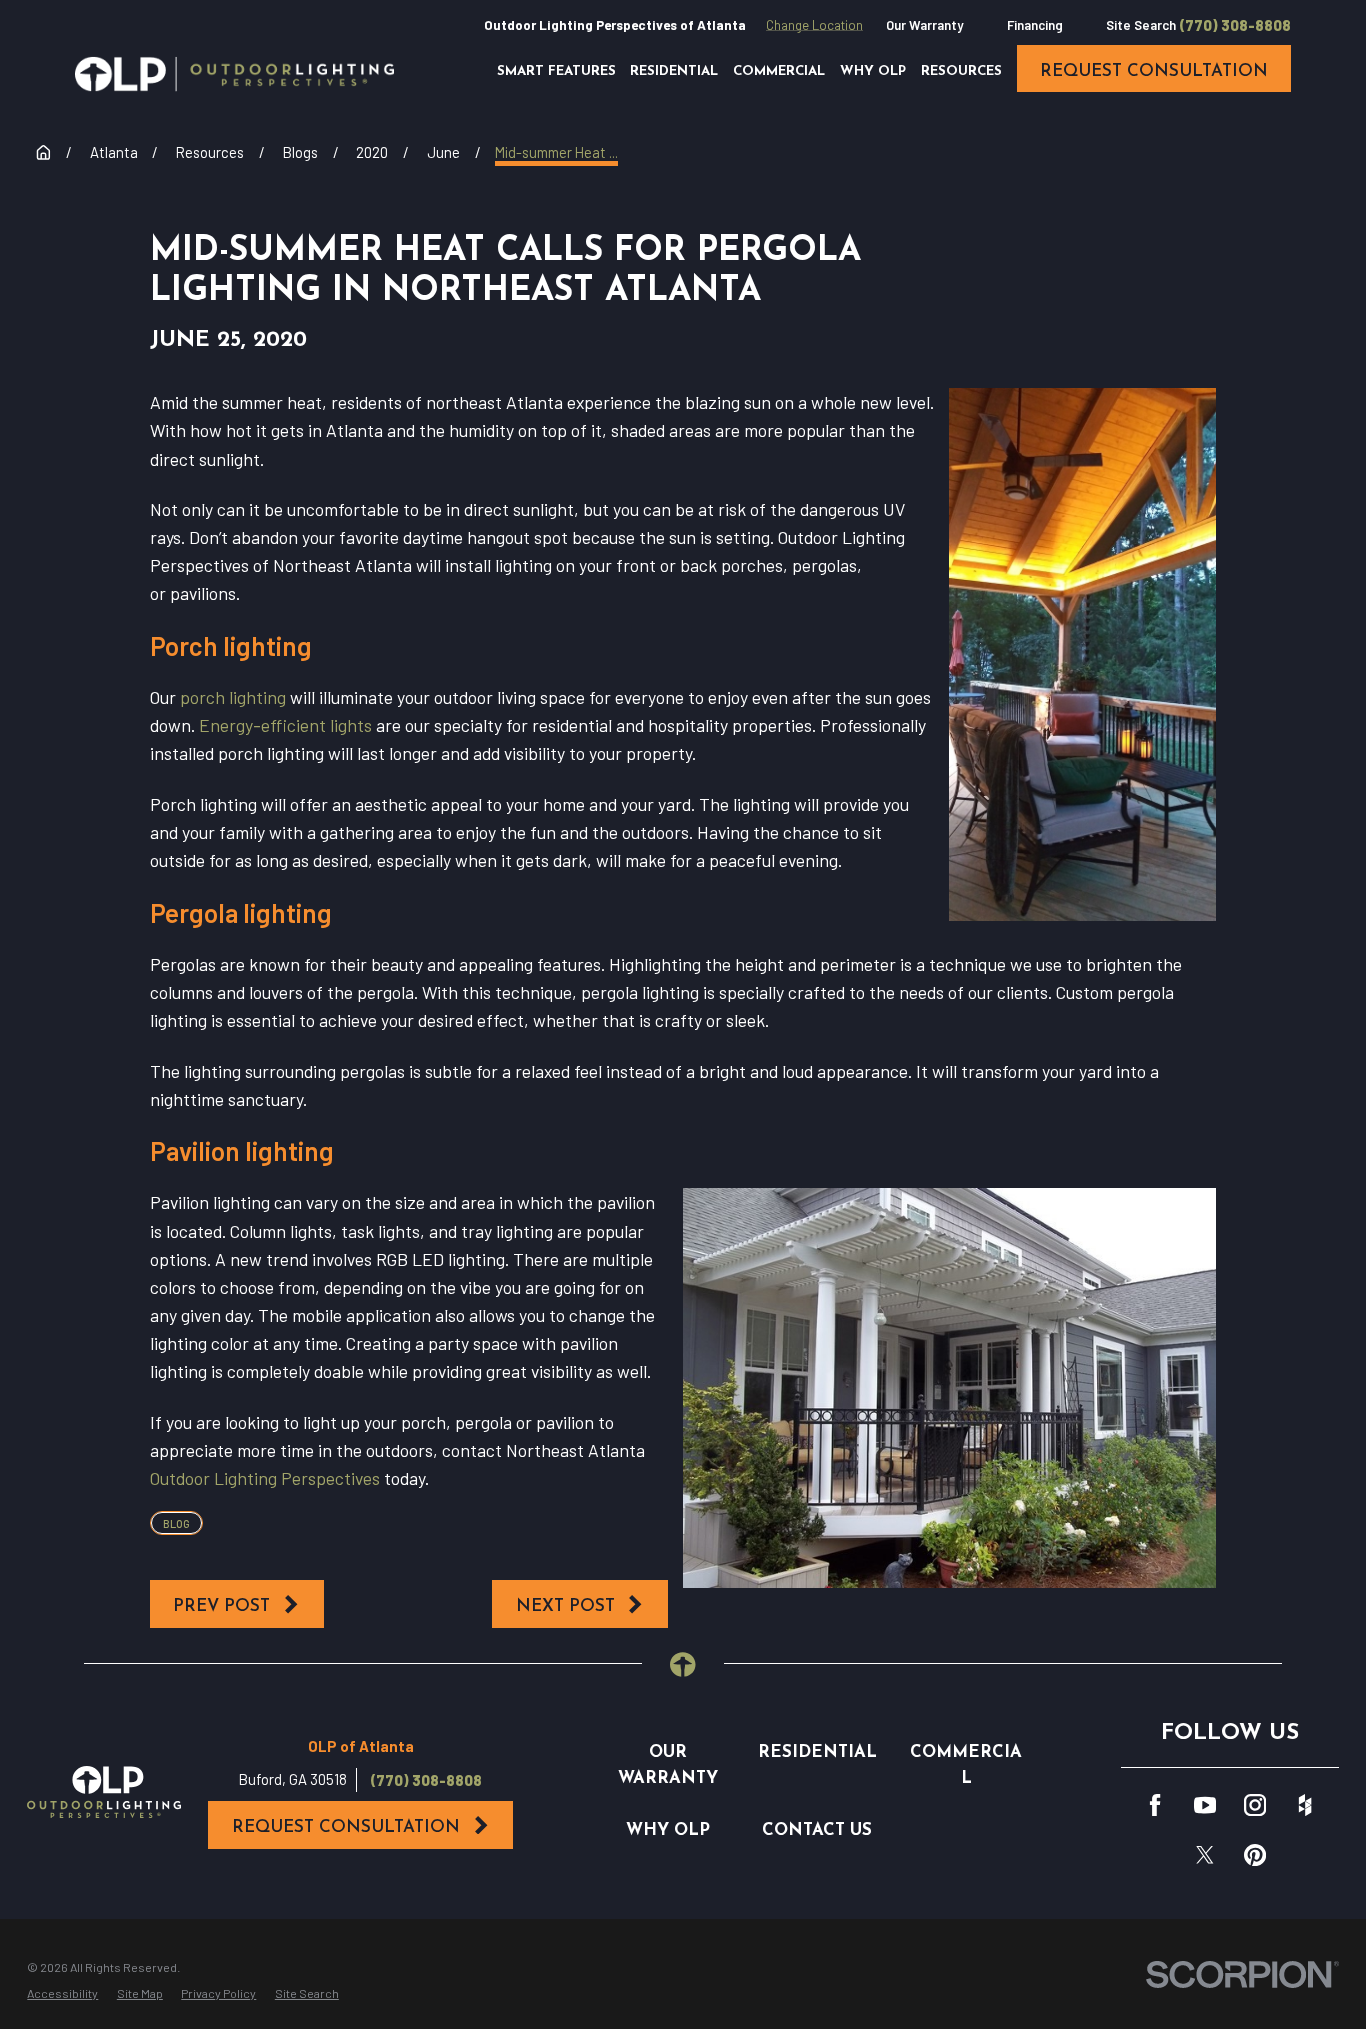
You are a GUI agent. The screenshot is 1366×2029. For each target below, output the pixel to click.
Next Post (565, 1606)
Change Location (814, 25)
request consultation (1154, 71)
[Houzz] (1305, 1805)
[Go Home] (43, 152)
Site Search (1141, 25)
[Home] (234, 74)
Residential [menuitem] (674, 71)
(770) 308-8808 (1235, 25)
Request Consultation (346, 1827)
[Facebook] (1155, 1805)
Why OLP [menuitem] (873, 71)
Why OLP (668, 1830)
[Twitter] (1205, 1855)
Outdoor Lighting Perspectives (265, 1478)
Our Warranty (924, 25)
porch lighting (233, 697)
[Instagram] (1255, 1805)
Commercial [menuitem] (779, 71)
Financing (1035, 25)
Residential (817, 1752)
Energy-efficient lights (285, 725)
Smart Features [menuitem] (556, 71)
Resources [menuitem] (961, 71)
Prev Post (221, 1606)
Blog (176, 1523)
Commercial (966, 1765)
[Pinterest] (1255, 1855)
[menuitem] (62, 1993)
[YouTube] (1205, 1805)
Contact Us (817, 1830)
